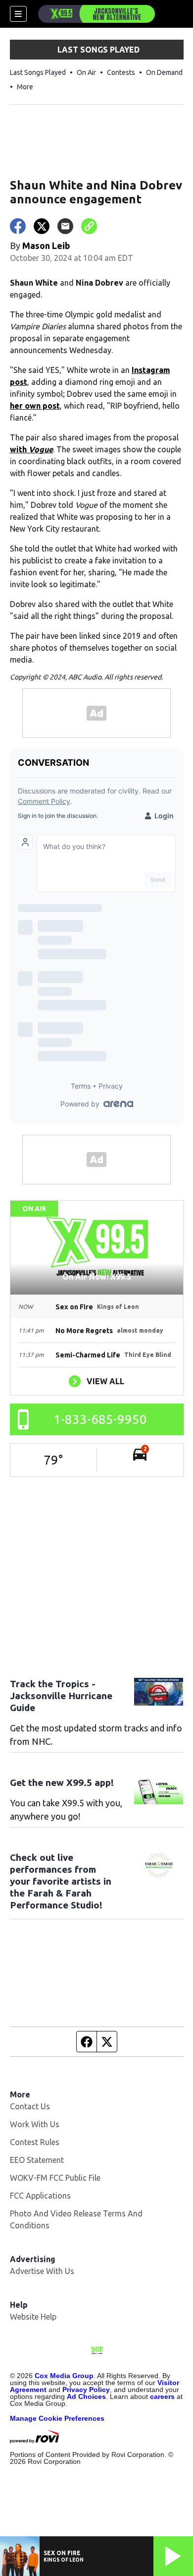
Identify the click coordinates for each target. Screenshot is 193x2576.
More (25, 87)
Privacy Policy (86, 2390)
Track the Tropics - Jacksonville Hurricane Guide (61, 1696)
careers (162, 2396)
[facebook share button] (18, 226)
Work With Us (35, 2124)
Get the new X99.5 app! (62, 1782)
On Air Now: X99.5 (97, 1277)
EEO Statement (37, 2160)
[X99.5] (96, 14)
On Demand (164, 72)
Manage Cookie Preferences (57, 2418)
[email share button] (65, 226)
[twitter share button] (42, 226)
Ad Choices (86, 2396)
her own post (35, 406)
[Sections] (18, 14)
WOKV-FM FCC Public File (55, 2178)
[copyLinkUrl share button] (89, 226)
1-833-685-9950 (100, 1419)
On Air (86, 72)
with (31, 449)
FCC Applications (40, 2196)
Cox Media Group (64, 2376)
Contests (121, 72)
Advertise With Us (42, 2271)
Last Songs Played (38, 72)
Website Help (33, 2317)
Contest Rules (35, 2142)
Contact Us (30, 2106)
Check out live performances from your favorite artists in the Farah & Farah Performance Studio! (61, 1881)
